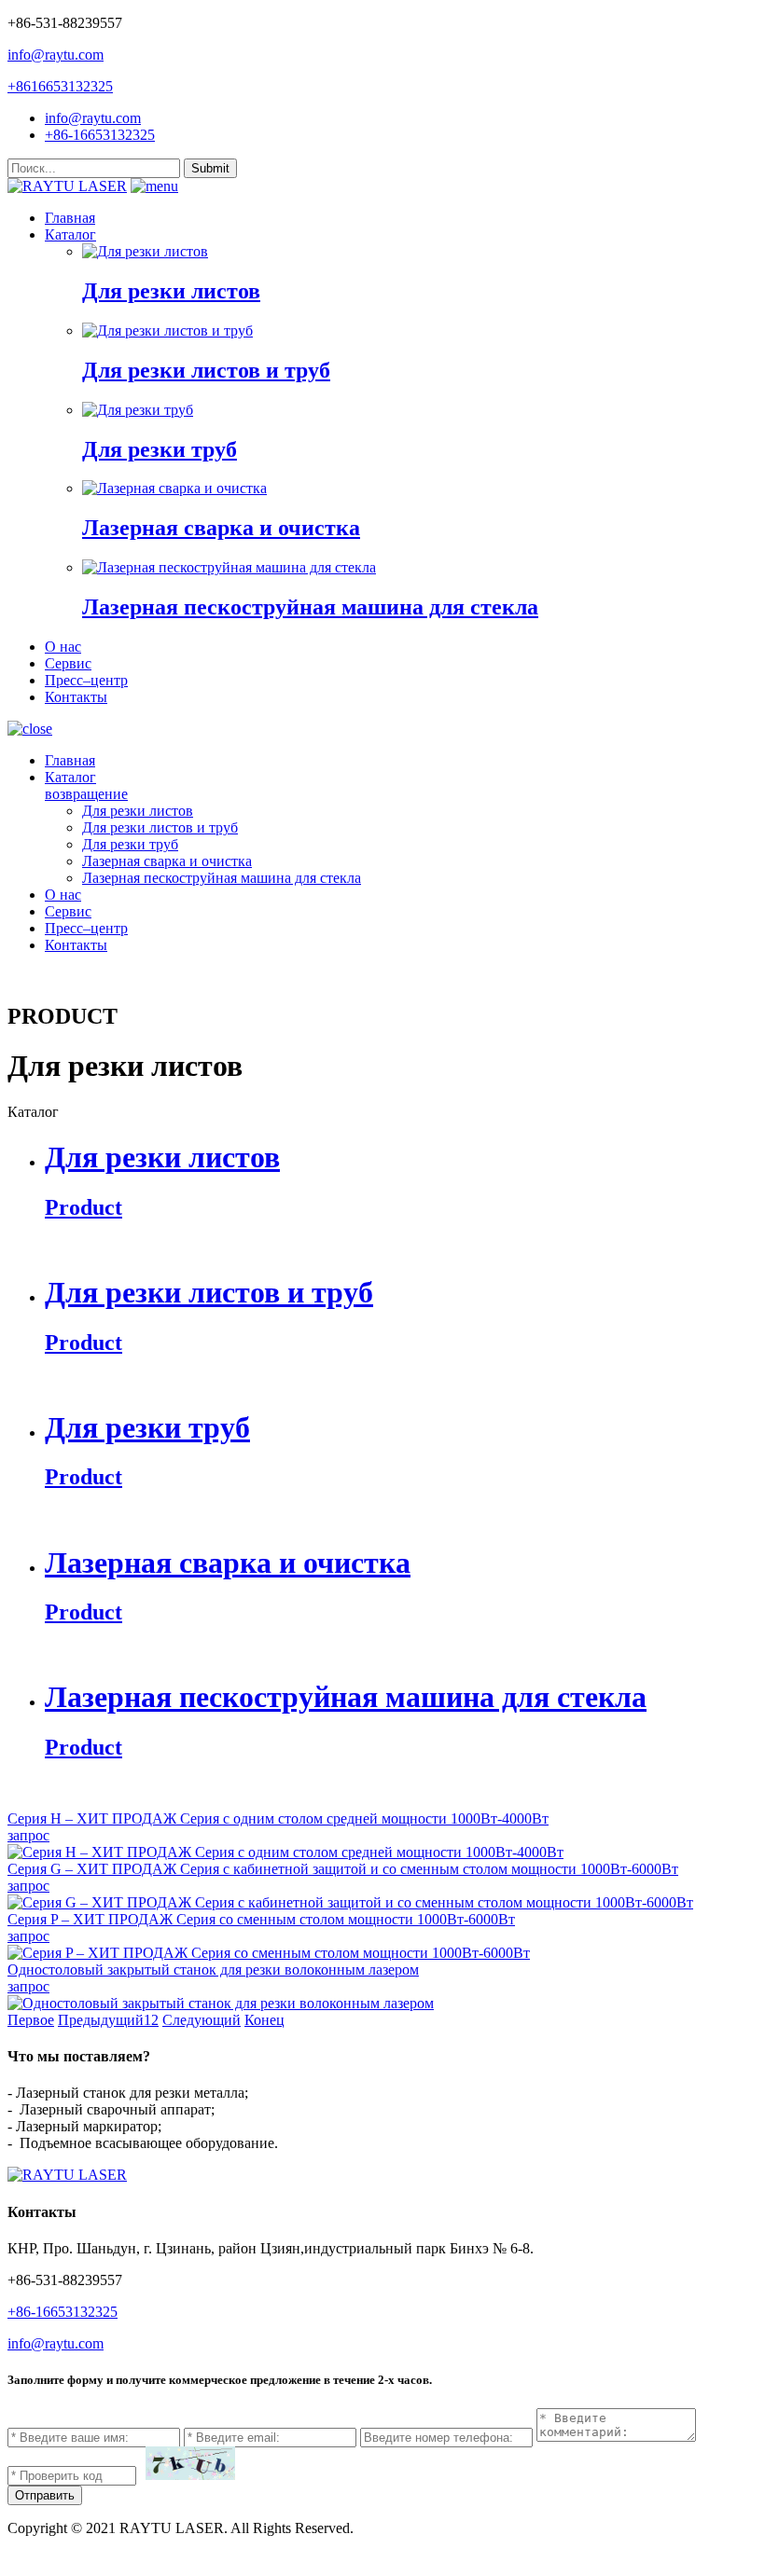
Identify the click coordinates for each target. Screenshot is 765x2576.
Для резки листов (138, 811)
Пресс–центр (86, 680)
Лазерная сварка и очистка (167, 861)
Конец (264, 2020)
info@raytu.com (56, 55)
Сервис (68, 663)
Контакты (76, 697)
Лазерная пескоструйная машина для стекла (222, 878)
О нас (63, 647)
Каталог (70, 234)
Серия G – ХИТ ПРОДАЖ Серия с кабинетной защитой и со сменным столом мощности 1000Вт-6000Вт (343, 1869)
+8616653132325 (60, 86)
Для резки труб (130, 844)
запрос (28, 1835)
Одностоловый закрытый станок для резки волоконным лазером (213, 1970)
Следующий (202, 2020)
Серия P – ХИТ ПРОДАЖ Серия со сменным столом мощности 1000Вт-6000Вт (261, 1919)
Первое (31, 2020)
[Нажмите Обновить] (190, 2463)
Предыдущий (101, 2020)
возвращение (86, 794)
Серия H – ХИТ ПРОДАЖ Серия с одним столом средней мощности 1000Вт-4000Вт (278, 1818)
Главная (70, 218)
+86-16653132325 (100, 135)
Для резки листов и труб (160, 827)
